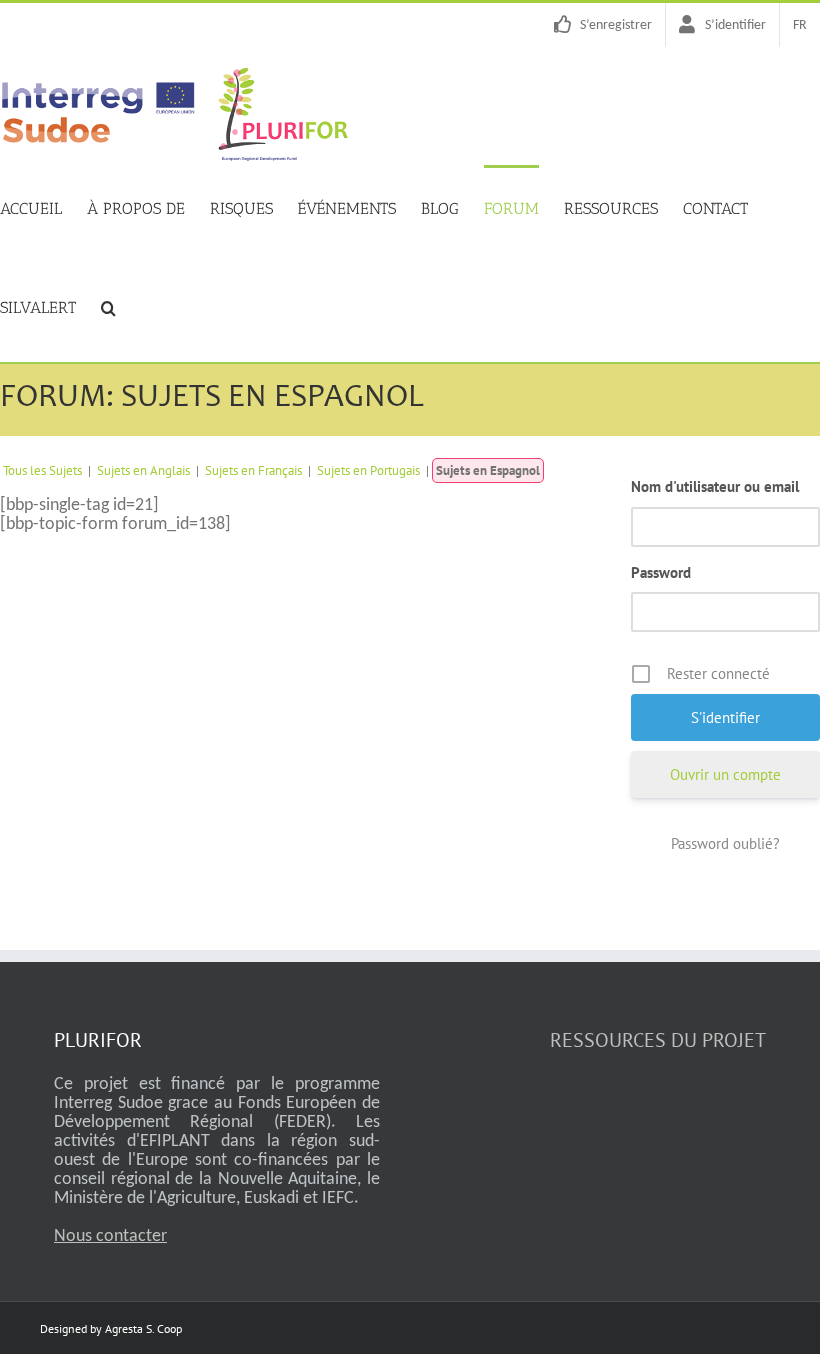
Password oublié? (725, 843)
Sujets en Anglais (143, 470)
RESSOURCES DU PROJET (658, 1040)
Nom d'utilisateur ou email (715, 486)
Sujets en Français (253, 470)
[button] (108, 306)
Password (661, 572)
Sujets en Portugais (368, 470)
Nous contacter (110, 1236)
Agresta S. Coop (143, 1328)
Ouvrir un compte (725, 774)
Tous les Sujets (42, 470)
